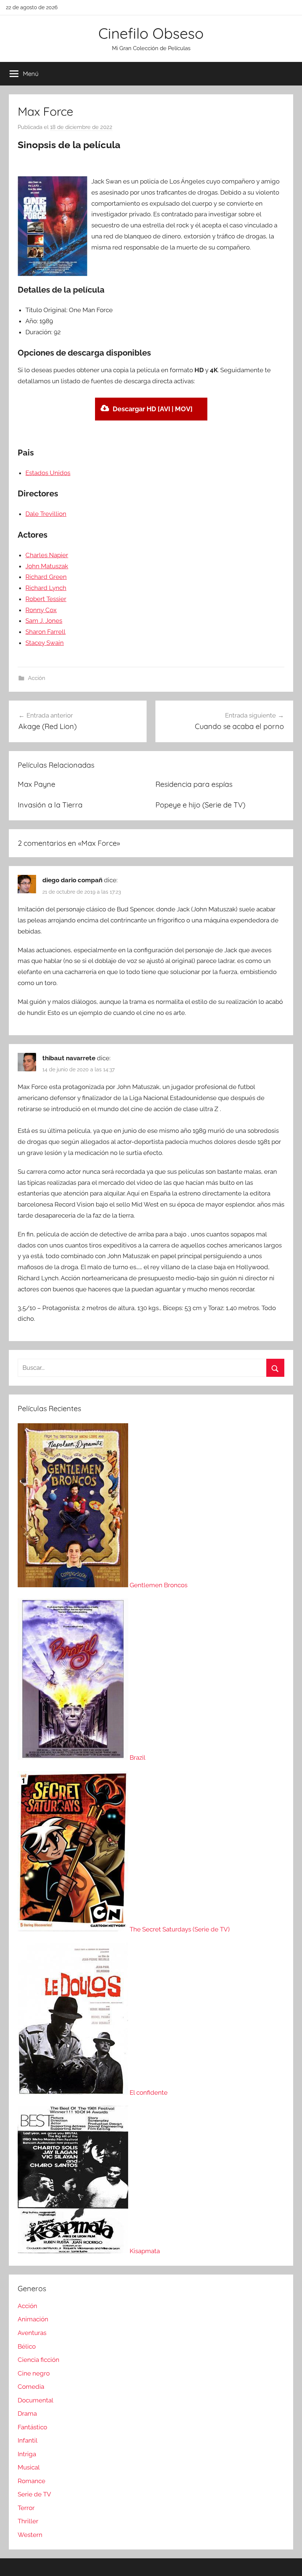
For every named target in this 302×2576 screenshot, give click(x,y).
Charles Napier (47, 555)
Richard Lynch (46, 588)
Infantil (28, 2440)
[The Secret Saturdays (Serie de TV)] (74, 1929)
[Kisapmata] (74, 2251)
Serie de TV (34, 2494)
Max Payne (36, 784)
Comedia (31, 2387)
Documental (36, 2400)
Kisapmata (145, 2251)
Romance (31, 2481)
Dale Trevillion (46, 514)
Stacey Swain (45, 643)
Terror (26, 2508)
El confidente (149, 2092)
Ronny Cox (41, 610)
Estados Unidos (48, 473)
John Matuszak (47, 566)
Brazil (138, 1758)
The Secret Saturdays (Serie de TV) (180, 1929)
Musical (29, 2467)
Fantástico (32, 2427)
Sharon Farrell (45, 632)
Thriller (28, 2521)
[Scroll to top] (288, 2562)
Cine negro (34, 2373)
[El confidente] (74, 2092)
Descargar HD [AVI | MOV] (153, 409)
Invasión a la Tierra (50, 805)
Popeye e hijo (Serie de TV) (200, 805)
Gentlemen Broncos (159, 1585)
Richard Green (46, 577)
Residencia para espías (194, 784)
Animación (33, 2319)
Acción (37, 678)
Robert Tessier (46, 599)
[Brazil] (74, 1758)
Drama (27, 2413)
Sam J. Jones (44, 621)
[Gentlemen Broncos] (74, 1585)
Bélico (27, 2346)
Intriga (27, 2454)
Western (30, 2535)
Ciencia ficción (38, 2360)
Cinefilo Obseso (151, 33)
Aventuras (32, 2333)
